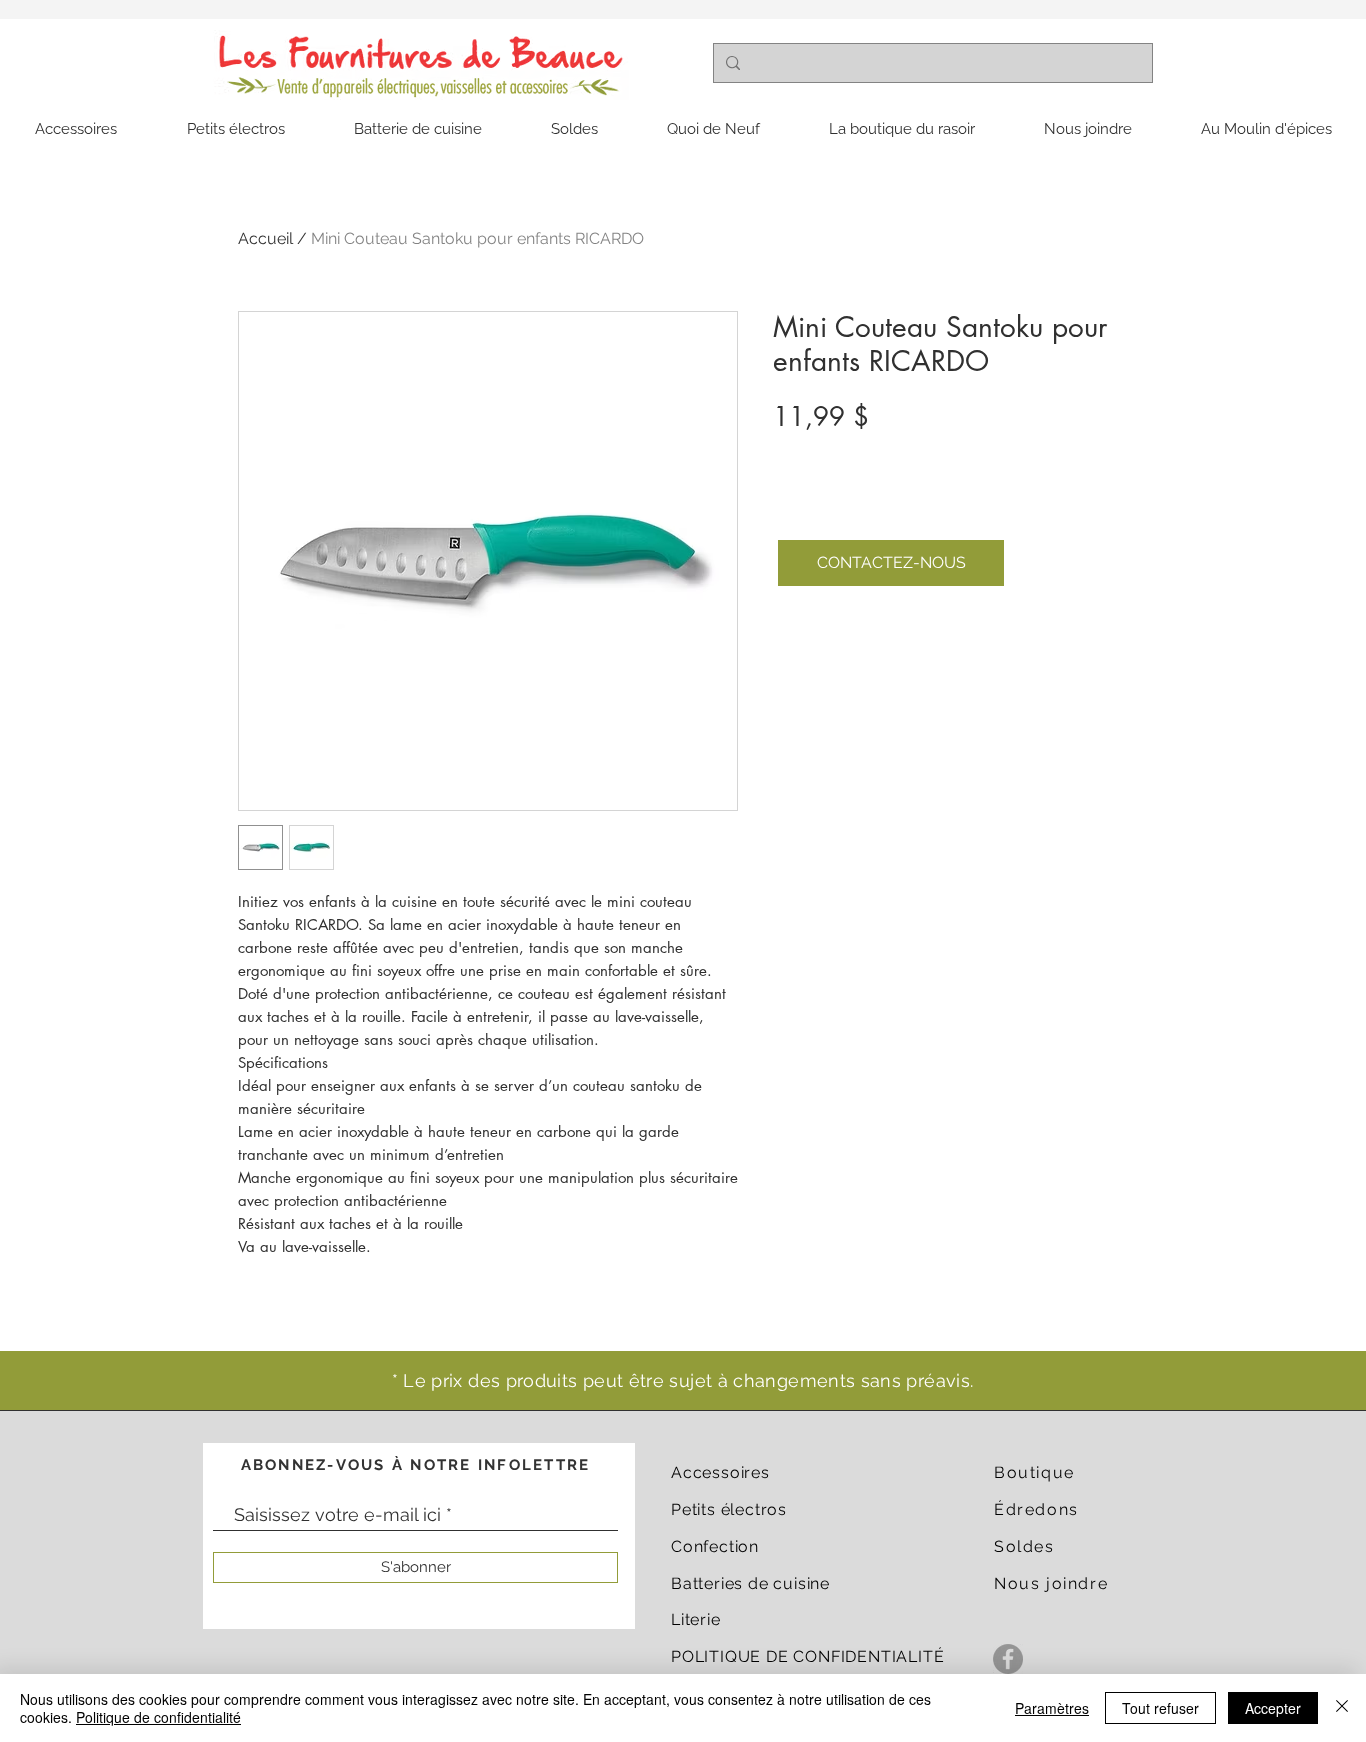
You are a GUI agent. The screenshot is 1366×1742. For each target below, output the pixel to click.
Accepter (1273, 1708)
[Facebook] (1008, 1659)
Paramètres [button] (1052, 1708)
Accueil (265, 238)
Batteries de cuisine (750, 1583)
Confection (715, 1546)
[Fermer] (1342, 1708)
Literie (696, 1619)
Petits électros (729, 1509)
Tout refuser (1160, 1708)
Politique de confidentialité (158, 1717)
